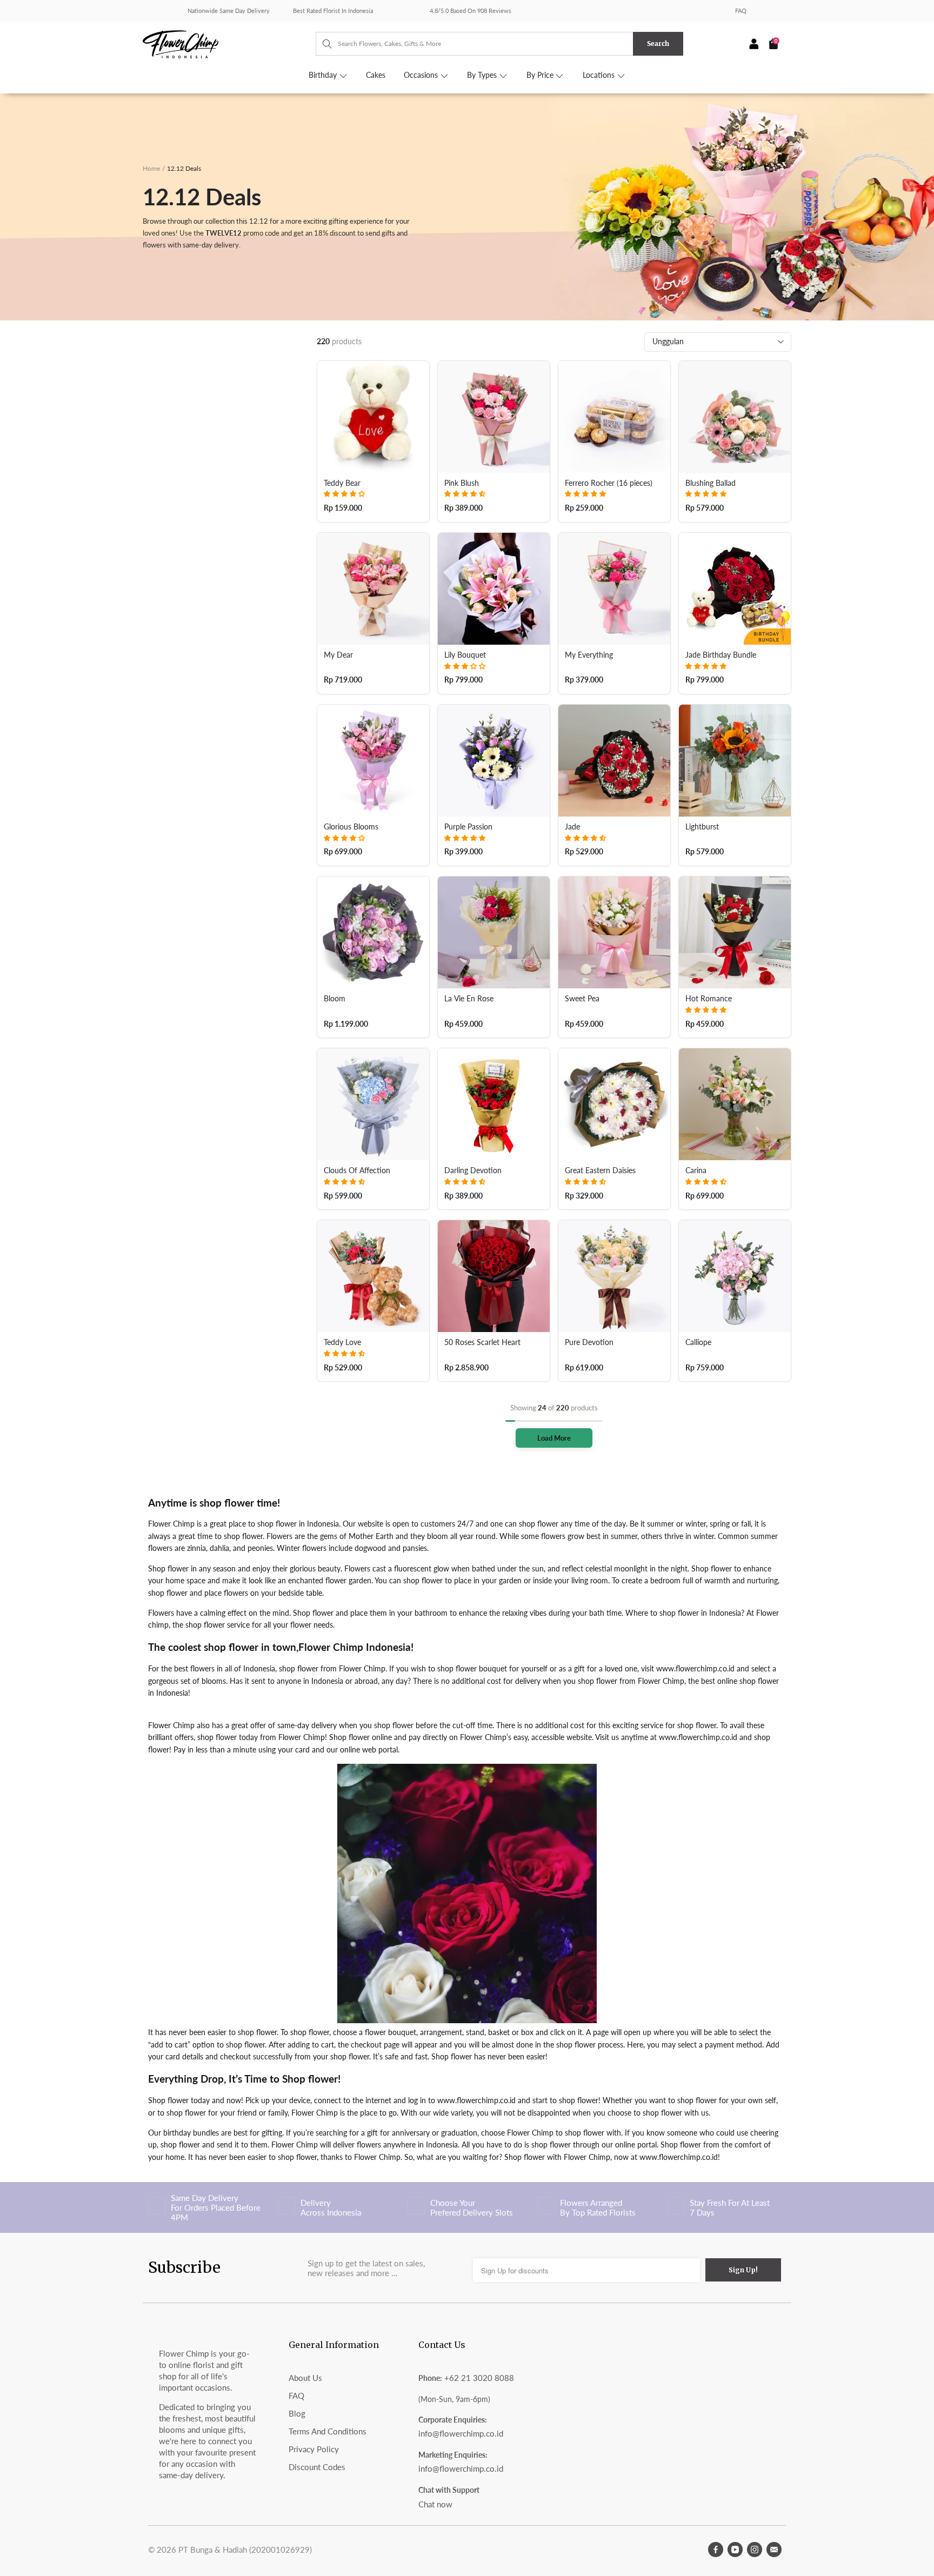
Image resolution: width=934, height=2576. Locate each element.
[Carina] (735, 1104)
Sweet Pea (582, 999)
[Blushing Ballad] (735, 417)
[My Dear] (373, 589)
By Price (541, 75)
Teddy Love (342, 1342)
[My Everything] (614, 589)
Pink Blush (462, 483)
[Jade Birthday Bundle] (735, 589)
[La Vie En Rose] (494, 932)
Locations (600, 75)
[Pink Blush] (494, 417)
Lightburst (702, 827)
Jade (572, 827)
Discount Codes (317, 2467)
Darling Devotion (473, 1170)
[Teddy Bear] (373, 417)
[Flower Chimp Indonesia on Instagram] (755, 2550)
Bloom (335, 999)
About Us (305, 2378)
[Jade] (614, 761)
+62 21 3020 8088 (479, 2378)
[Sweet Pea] (614, 932)
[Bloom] (373, 932)
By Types (483, 75)
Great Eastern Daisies (600, 1170)
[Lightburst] (735, 761)
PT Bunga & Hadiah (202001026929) (245, 2550)
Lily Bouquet (465, 655)
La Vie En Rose (469, 999)
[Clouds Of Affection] (373, 1104)
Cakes (376, 75)
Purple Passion (468, 827)
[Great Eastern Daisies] (614, 1104)
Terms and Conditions (328, 2431)
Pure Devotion (589, 1342)
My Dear (338, 655)
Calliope (698, 1342)
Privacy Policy (314, 2449)
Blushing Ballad (710, 483)
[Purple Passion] (494, 761)
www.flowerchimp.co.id (695, 1668)
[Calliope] (735, 1276)
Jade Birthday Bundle (721, 655)
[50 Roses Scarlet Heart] (494, 1276)
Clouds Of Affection (357, 1170)
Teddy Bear (342, 483)
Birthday (324, 75)
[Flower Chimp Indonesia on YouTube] (735, 2550)
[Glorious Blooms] (373, 761)
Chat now (435, 2504)
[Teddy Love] (373, 1276)
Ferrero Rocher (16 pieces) (609, 483)
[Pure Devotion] (614, 1276)
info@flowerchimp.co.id (461, 2433)
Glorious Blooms (351, 827)
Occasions (422, 75)
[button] (344, 494)
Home (151, 168)
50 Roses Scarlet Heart (482, 1342)
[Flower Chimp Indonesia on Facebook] (716, 2550)
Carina (696, 1170)
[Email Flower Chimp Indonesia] (774, 2550)
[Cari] (322, 44)
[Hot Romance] (735, 932)
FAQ (741, 11)
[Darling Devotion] (494, 1104)
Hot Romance (709, 999)
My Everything (589, 655)
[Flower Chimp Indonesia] (229, 43)
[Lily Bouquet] (494, 589)
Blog (297, 2413)
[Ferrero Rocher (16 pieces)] (614, 417)
